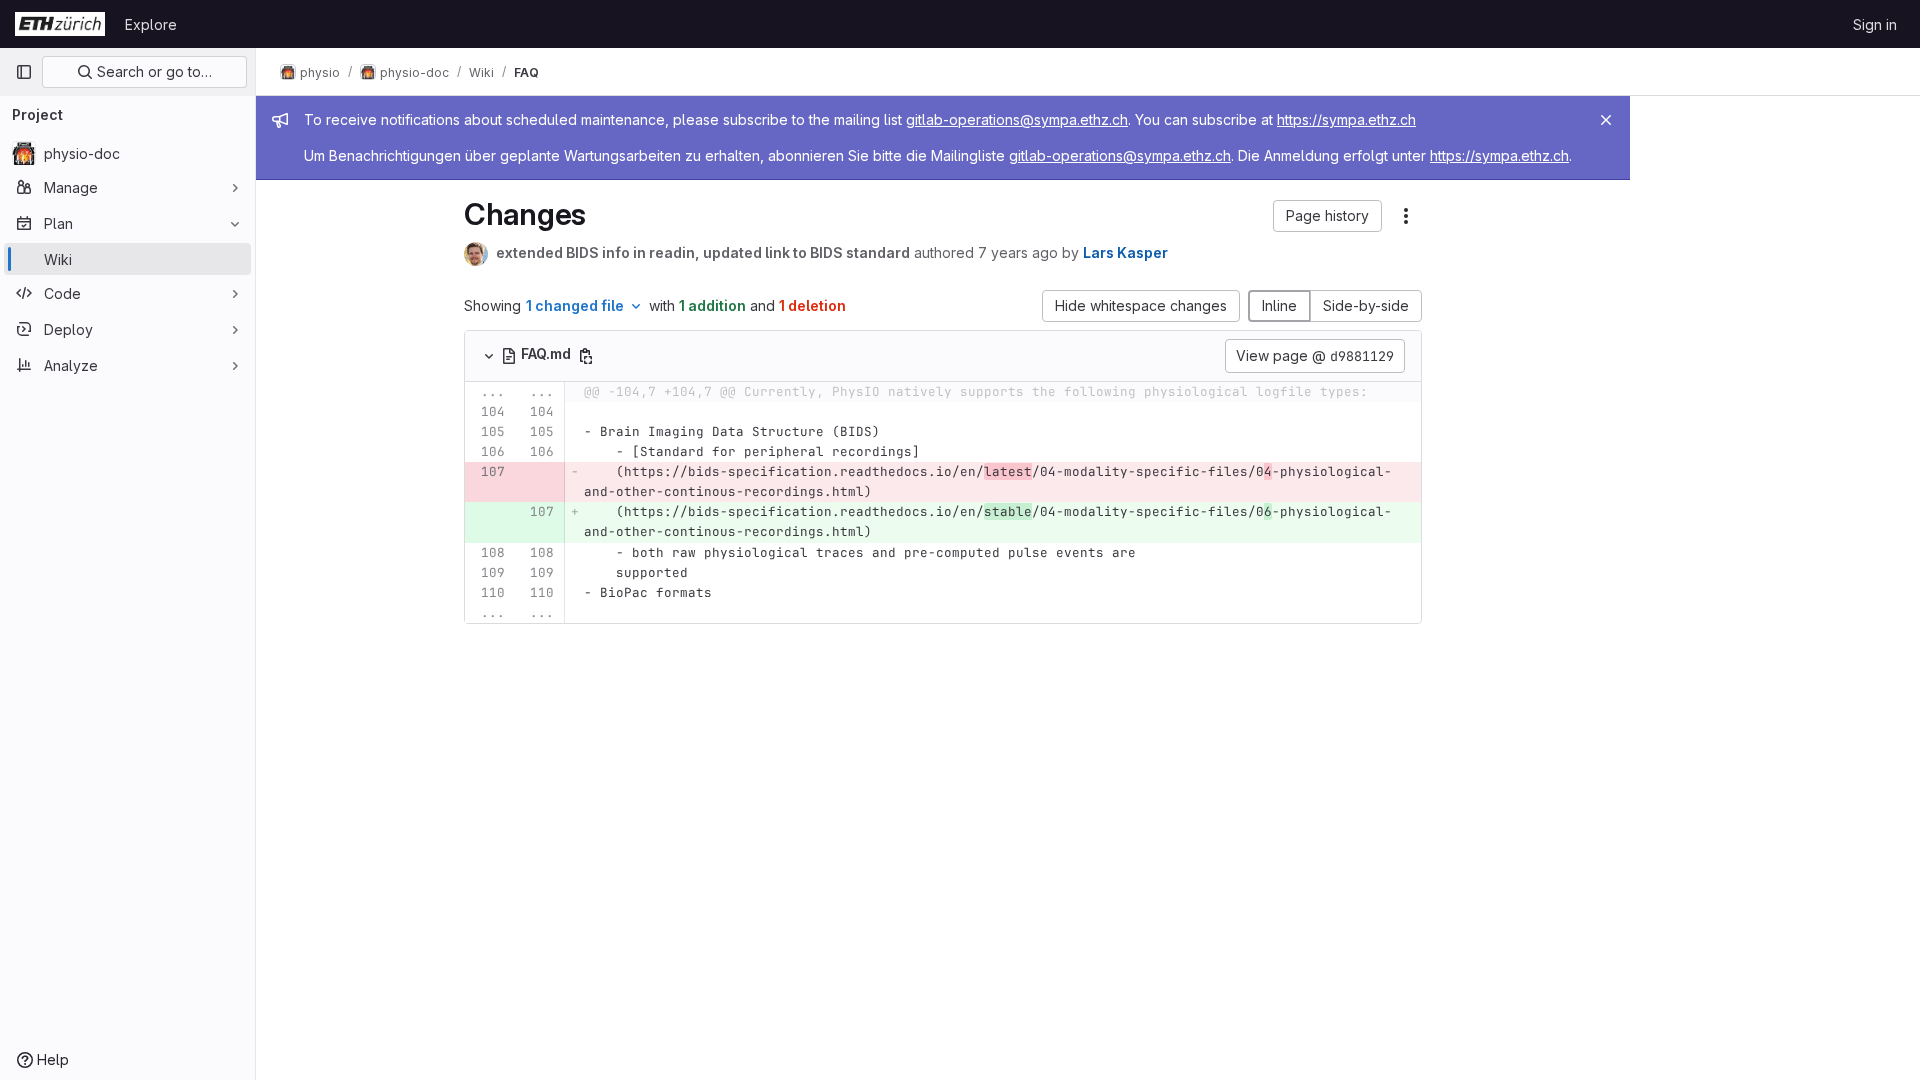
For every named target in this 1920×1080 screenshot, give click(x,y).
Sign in (1875, 24)
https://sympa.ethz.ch (1346, 119)
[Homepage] (60, 24)
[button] (1327, 216)
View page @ (1315, 356)
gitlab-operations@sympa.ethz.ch (1017, 119)
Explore (151, 24)
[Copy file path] (586, 356)
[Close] (1606, 120)
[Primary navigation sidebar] (24, 72)
